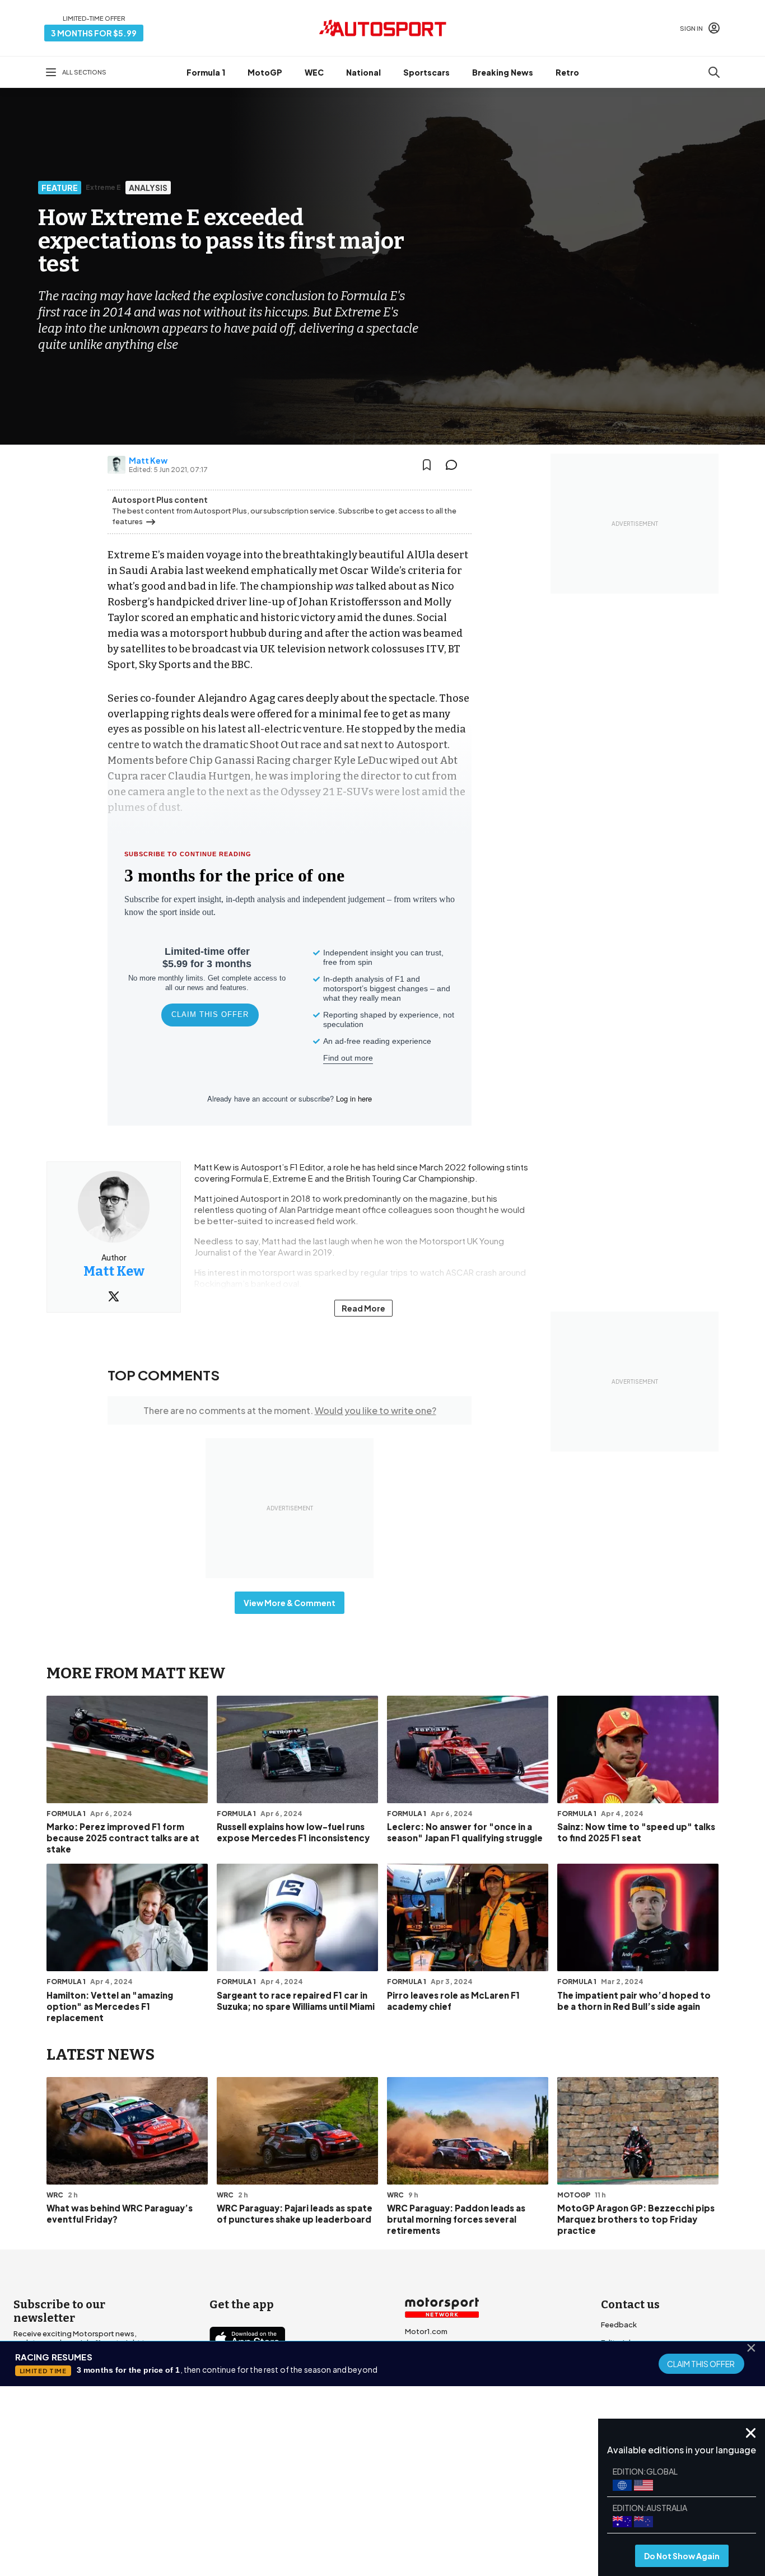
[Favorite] (427, 465)
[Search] (714, 72)
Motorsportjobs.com (443, 2349)
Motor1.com (426, 2331)
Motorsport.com (435, 2367)
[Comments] (455, 465)
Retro (567, 72)
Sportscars (426, 72)
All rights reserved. (437, 2502)
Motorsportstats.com (444, 2385)
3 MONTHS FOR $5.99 (94, 33)
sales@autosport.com (641, 2414)
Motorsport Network (361, 2502)
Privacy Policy (446, 2486)
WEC (314, 72)
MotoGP (265, 72)
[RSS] (315, 2436)
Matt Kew (148, 460)
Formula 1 (206, 72)
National (363, 72)
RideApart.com (432, 2403)
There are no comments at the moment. (290, 1410)
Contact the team (633, 2396)
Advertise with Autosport (646, 2378)
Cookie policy (388, 2486)
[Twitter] (114, 1296)
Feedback (619, 2325)
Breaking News (503, 72)
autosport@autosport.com (650, 2360)
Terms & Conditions (320, 2486)
